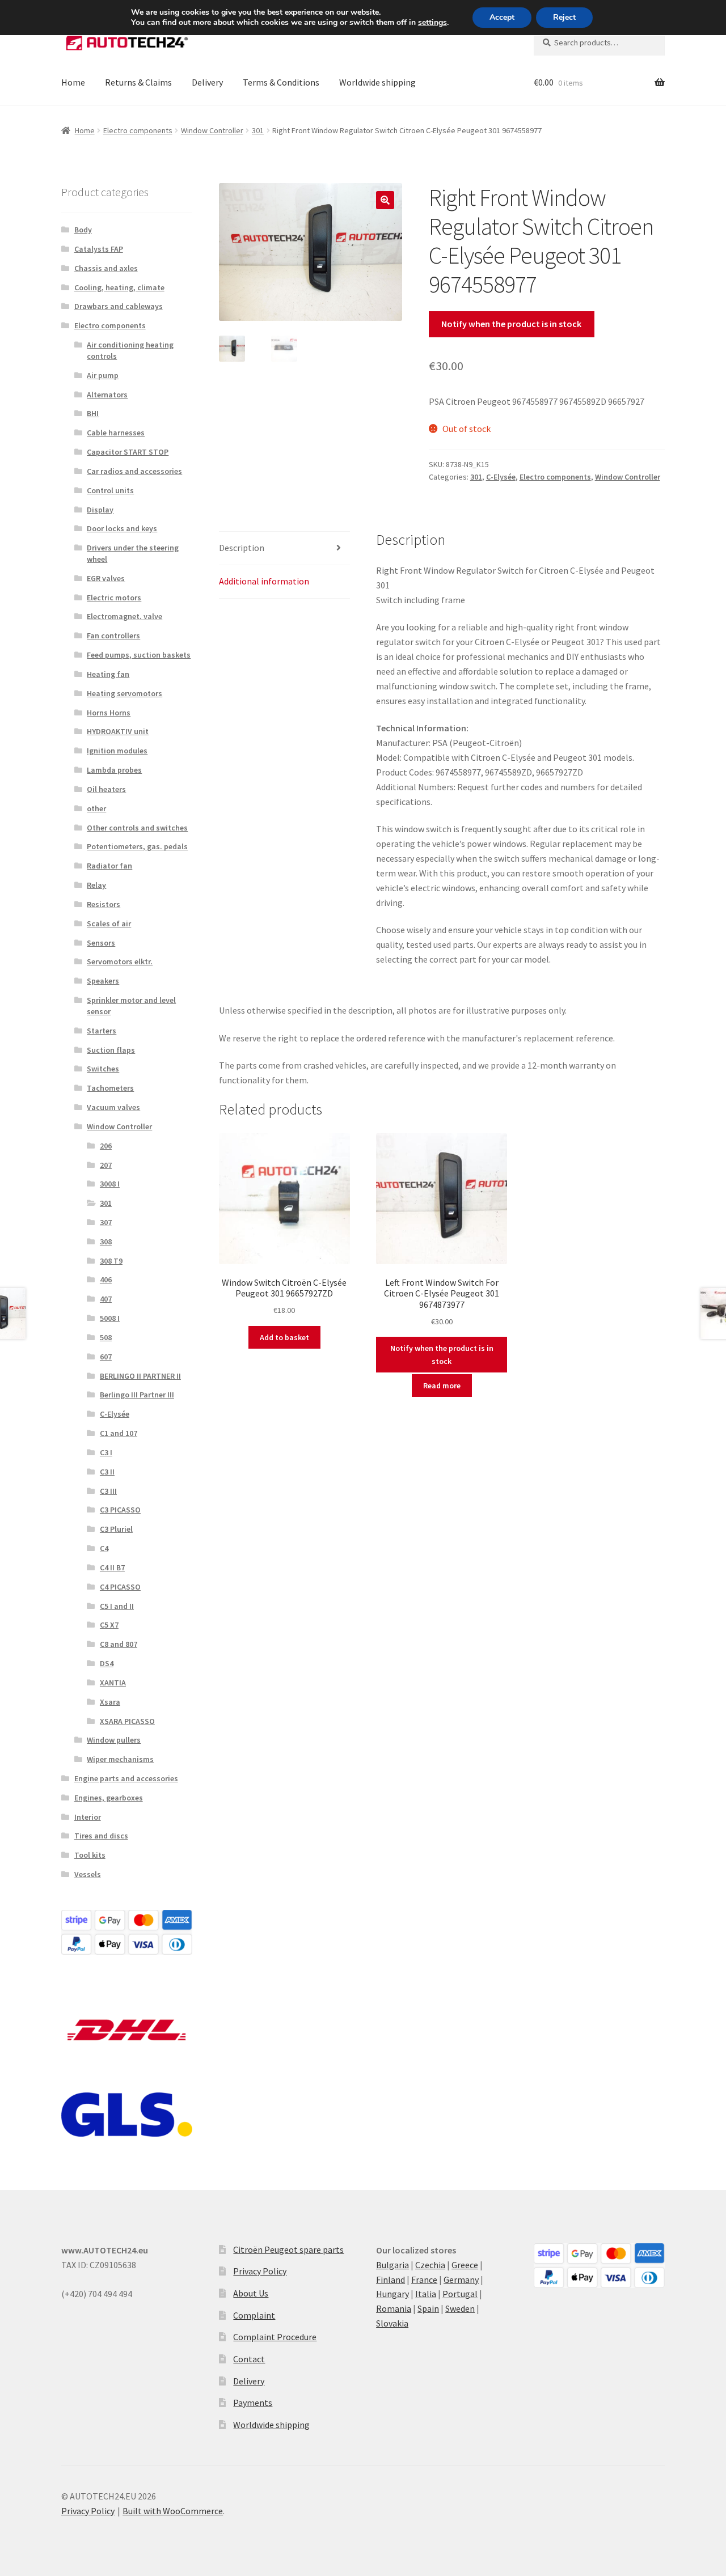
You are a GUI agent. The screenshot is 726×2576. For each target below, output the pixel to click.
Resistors (104, 904)
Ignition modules (117, 751)
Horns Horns (109, 713)
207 (106, 1165)
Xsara (110, 1702)
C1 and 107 (119, 1433)
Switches (103, 1069)
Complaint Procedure (275, 2337)
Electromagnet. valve (124, 616)
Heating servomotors (124, 693)
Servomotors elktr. (120, 961)
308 (106, 1242)
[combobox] (599, 43)
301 (258, 130)
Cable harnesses (116, 433)
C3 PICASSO (120, 1510)
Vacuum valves (113, 1107)
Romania (394, 2308)
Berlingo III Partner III (137, 1395)
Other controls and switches (137, 828)
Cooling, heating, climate (119, 287)
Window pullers (114, 1740)
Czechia (430, 2265)
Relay (96, 885)
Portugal (460, 2294)
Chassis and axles (106, 268)
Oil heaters (106, 789)
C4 (104, 1548)
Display (100, 510)
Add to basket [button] (284, 1337)
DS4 (107, 1663)
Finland (391, 2280)
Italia (426, 2294)
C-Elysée (501, 477)
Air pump (103, 375)
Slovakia (392, 2323)
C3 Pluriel (116, 1529)
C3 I (106, 1452)
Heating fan (108, 674)
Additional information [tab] (264, 581)
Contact (249, 2359)
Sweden (460, 2308)
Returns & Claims (138, 82)
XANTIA (113, 1683)
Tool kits (90, 1855)
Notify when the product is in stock (511, 324)
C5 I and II (117, 1606)
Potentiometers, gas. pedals (137, 846)
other (96, 808)
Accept (502, 17)
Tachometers (110, 1088)
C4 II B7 (112, 1567)
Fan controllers (113, 635)
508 (106, 1337)
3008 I (110, 1184)
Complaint (254, 2315)
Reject (564, 17)
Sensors (101, 943)
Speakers (103, 981)
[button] (385, 200)
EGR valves (106, 578)
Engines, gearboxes (109, 1798)
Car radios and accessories (134, 471)
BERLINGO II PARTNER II (140, 1376)
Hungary (392, 2294)
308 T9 (111, 1261)
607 (106, 1357)
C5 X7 (109, 1625)
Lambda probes (114, 770)
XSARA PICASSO (127, 1721)
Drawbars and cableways (119, 306)
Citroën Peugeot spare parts (288, 2249)
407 (106, 1299)
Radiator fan (109, 866)
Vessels (88, 1874)
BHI (93, 413)
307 (106, 1222)
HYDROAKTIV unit (118, 731)
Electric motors (114, 598)
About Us (251, 2293)
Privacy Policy (260, 2271)
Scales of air (109, 923)
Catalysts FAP (99, 249)
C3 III (108, 1491)
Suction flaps (111, 1050)
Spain (428, 2308)
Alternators (107, 395)
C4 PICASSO (120, 1587)
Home (73, 82)
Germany (461, 2280)
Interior (88, 1817)
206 (106, 1146)
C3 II (107, 1472)
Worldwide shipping (377, 82)
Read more (442, 1386)
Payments (253, 2403)
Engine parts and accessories (126, 1778)
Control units (110, 490)
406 (106, 1279)
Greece (465, 2265)
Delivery (207, 82)
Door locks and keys (122, 528)
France (424, 2280)
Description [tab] (242, 548)
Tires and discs (101, 1836)
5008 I (110, 1318)
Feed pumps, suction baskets (139, 655)
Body (83, 230)
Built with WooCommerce (173, 2511)
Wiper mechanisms (120, 1759)
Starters (102, 1031)
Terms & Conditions (281, 82)
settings (432, 23)
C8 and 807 (119, 1644)
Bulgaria (392, 2265)
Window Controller (212, 130)
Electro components (138, 130)
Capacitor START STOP (128, 452)
